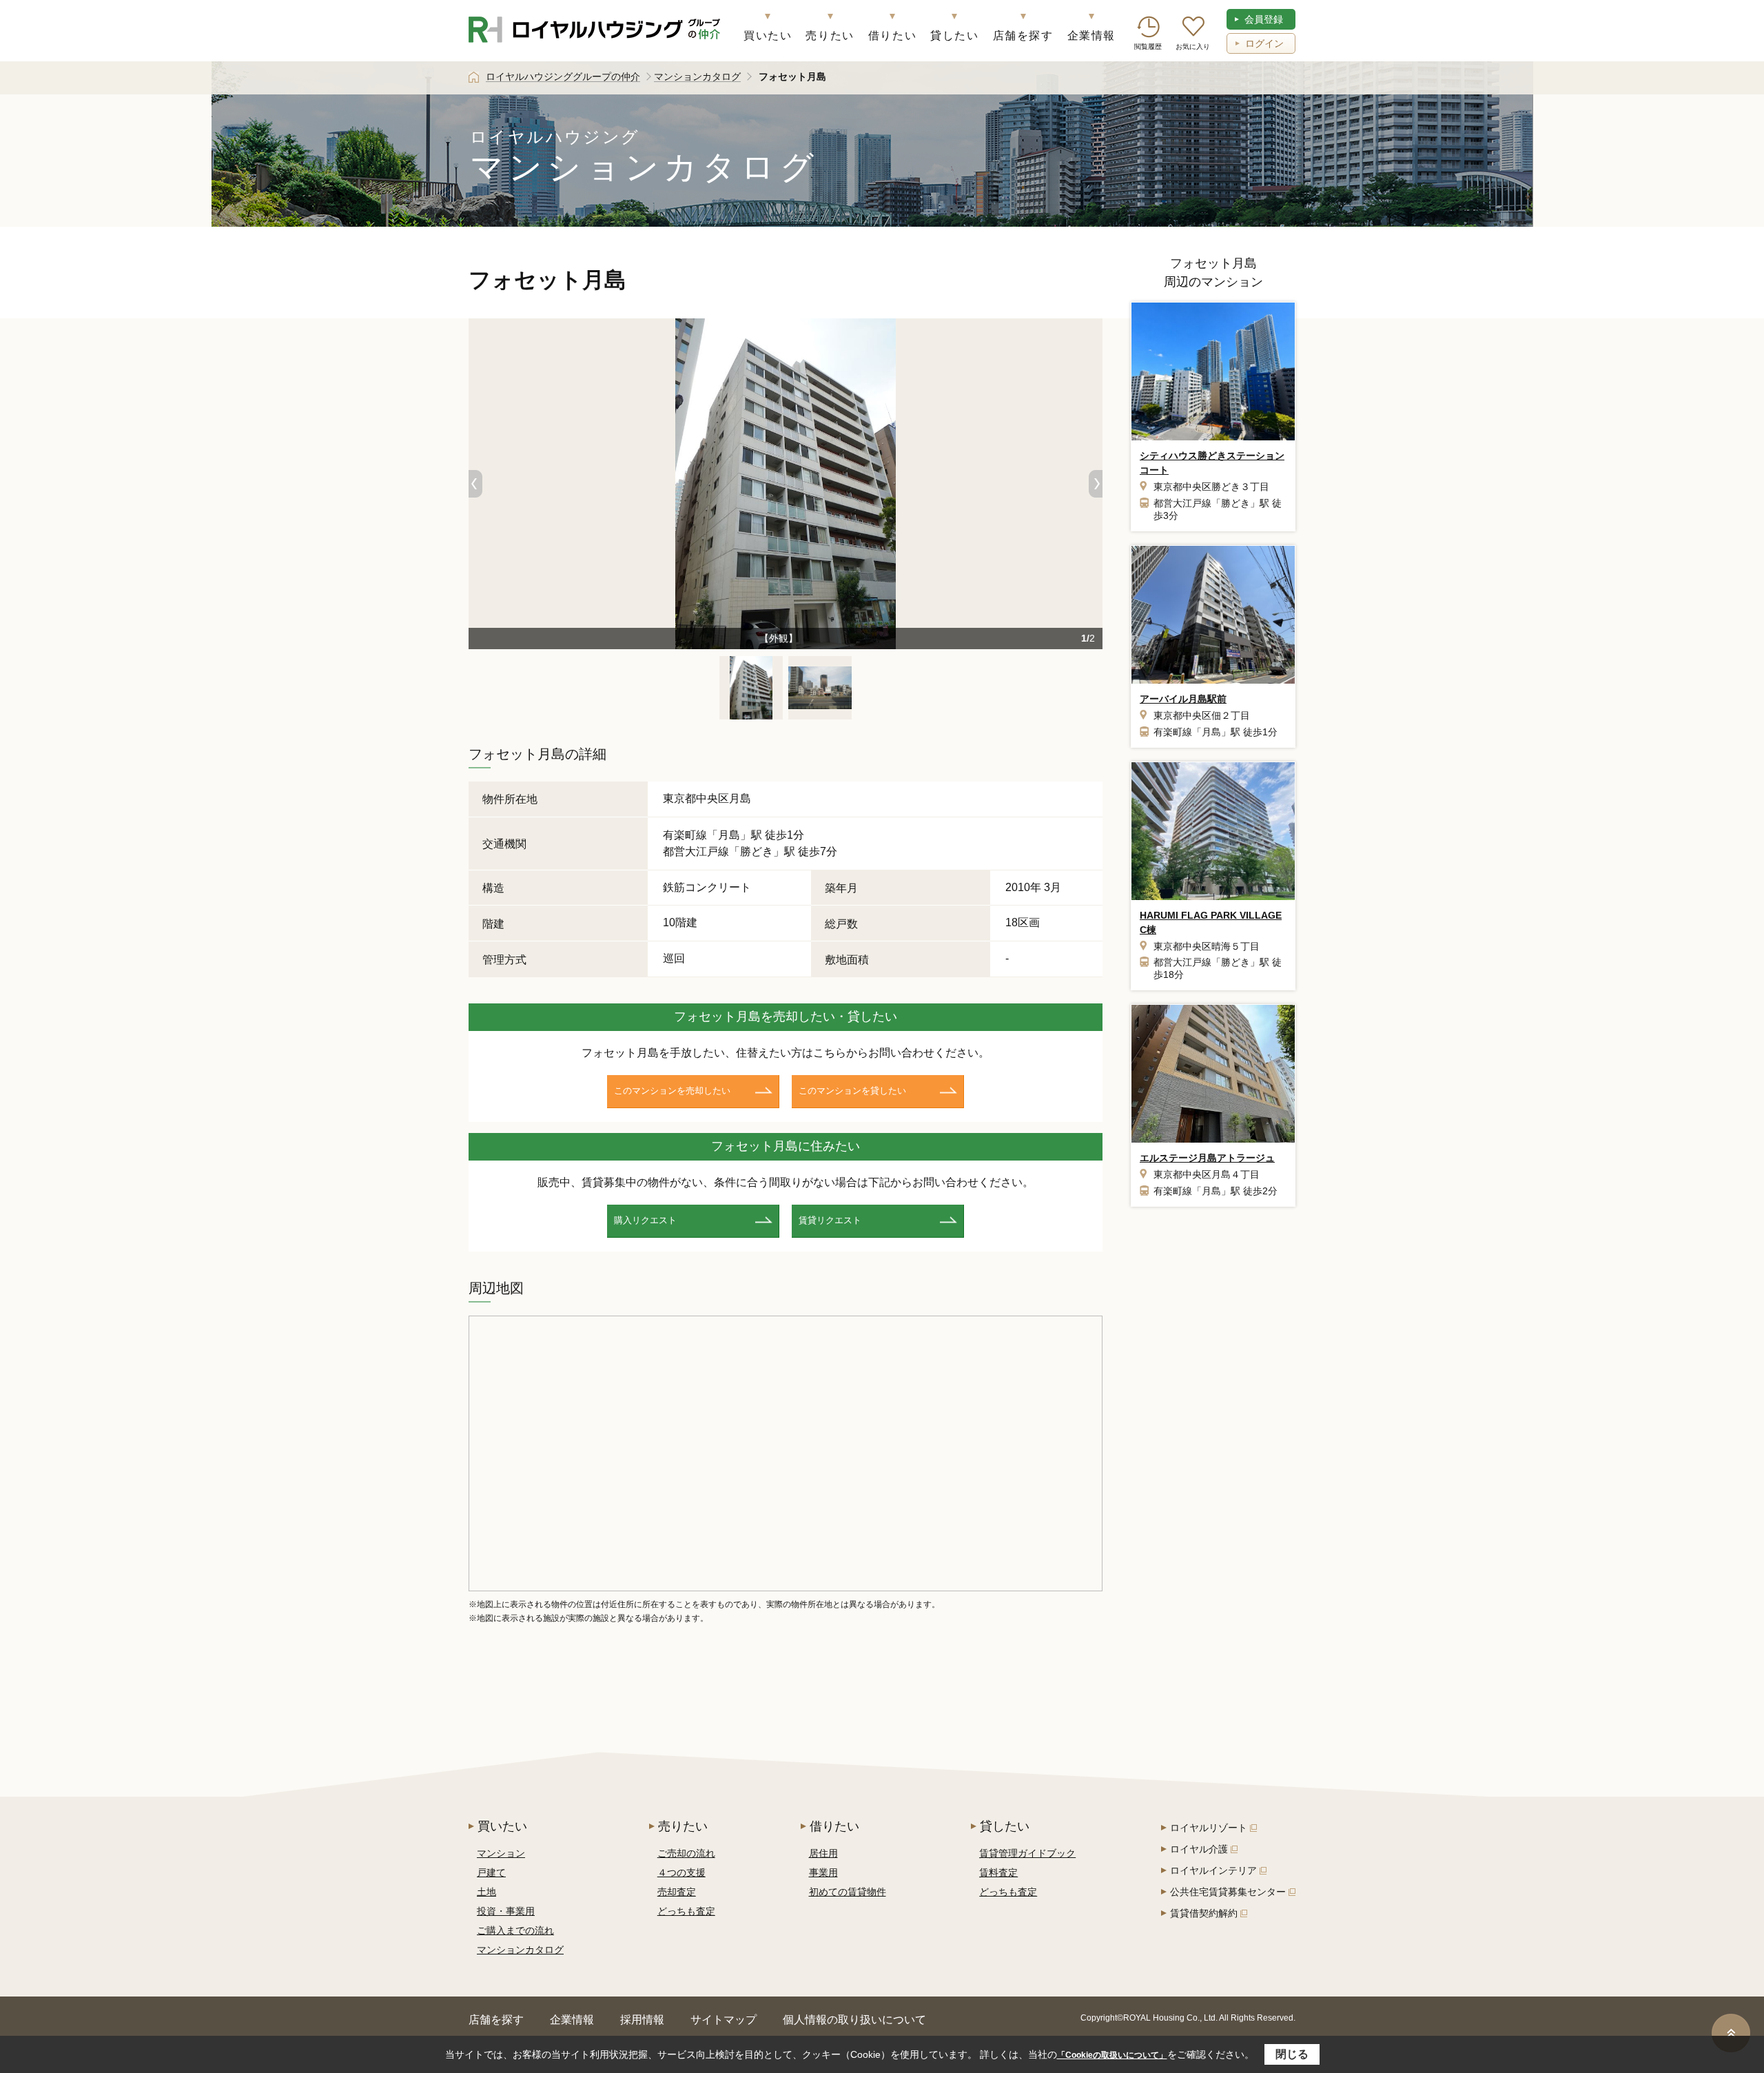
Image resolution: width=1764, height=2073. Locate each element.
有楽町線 (685, 835)
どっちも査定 (686, 1911)
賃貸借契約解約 (1204, 1913)
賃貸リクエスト (830, 1220)
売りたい (830, 35)
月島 (729, 835)
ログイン (1264, 43)
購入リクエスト (645, 1220)
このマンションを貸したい (852, 1091)
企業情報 (1091, 35)
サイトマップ (724, 2020)
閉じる (1292, 2054)
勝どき (757, 851)
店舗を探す (1023, 35)
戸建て (491, 1872)
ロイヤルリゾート (1209, 1828)
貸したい (954, 35)
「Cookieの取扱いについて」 (1112, 2055)
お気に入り (1193, 47)
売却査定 (677, 1892)
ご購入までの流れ (515, 1930)
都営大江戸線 (696, 851)
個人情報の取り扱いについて (854, 2020)
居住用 (823, 1853)
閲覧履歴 (1148, 47)
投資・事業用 (506, 1911)
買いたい (768, 35)
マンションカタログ (520, 1950)
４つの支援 (681, 1872)
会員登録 (1264, 19)
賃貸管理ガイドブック (1027, 1853)
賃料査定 (998, 1872)
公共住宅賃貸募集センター (1228, 1892)
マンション (501, 1853)
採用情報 (642, 2020)
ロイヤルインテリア (1213, 1870)
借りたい (892, 35)
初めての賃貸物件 (848, 1892)
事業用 (823, 1872)
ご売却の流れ (686, 1853)
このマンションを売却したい (672, 1091)
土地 (486, 1892)
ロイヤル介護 (1199, 1849)
